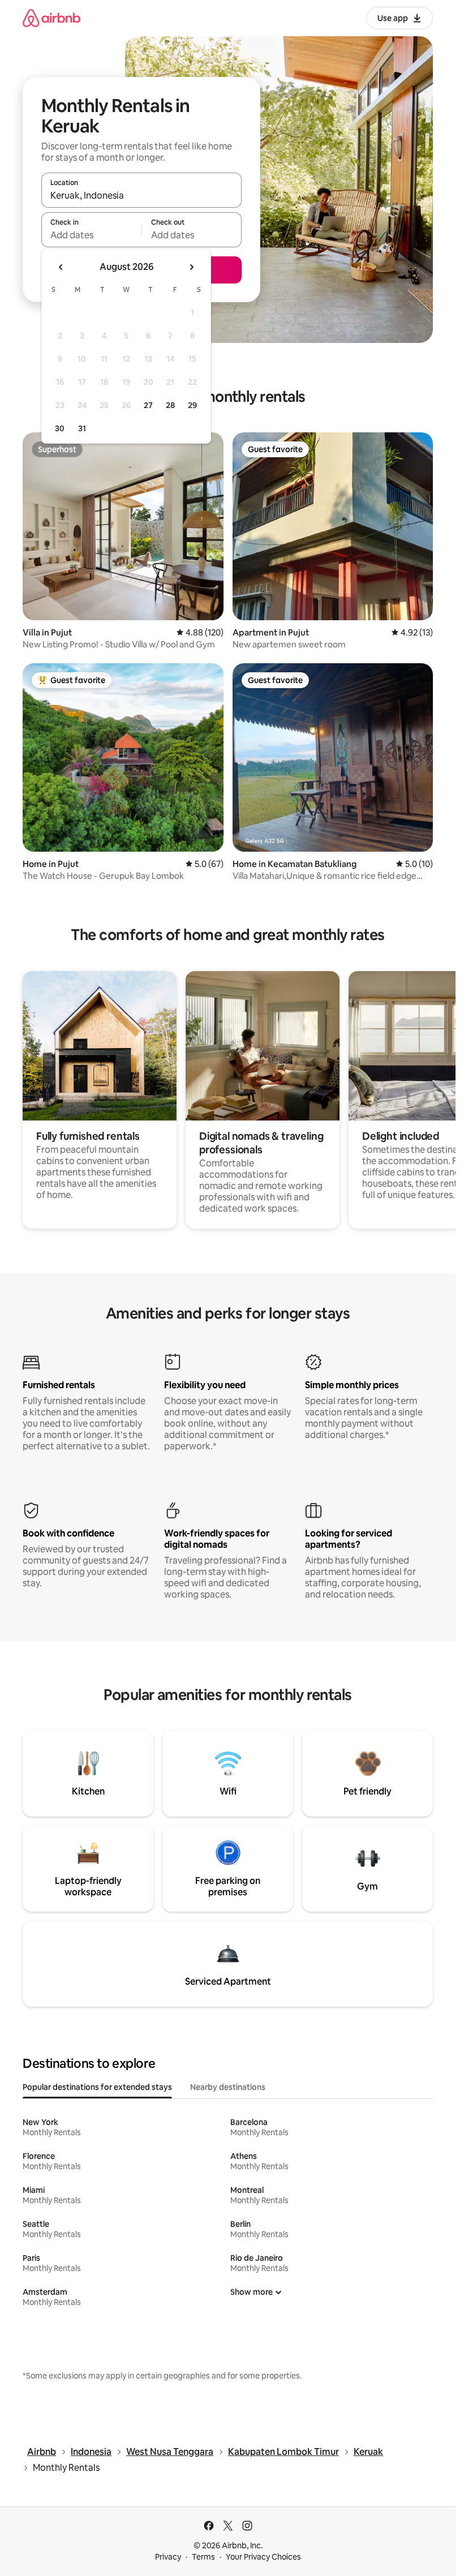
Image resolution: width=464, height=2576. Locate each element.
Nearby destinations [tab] (228, 2087)
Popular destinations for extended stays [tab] (97, 2087)
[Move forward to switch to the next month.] (191, 267)
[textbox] (91, 235)
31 (82, 428)
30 (60, 428)
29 (192, 405)
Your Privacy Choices (263, 2557)
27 (148, 405)
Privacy (168, 2557)
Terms (203, 2557)
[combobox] (141, 195)
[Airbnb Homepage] (51, 18)
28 (170, 405)
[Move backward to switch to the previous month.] (61, 267)
